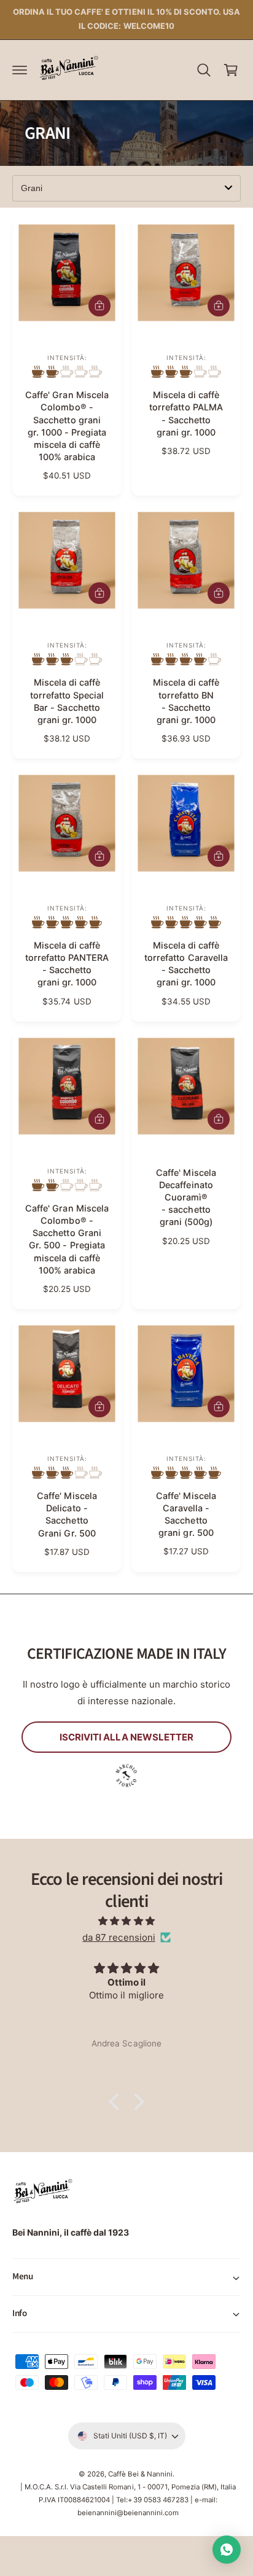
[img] (126, 1921)
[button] (20, 70)
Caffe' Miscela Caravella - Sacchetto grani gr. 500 (186, 1514)
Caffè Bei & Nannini (140, 2474)
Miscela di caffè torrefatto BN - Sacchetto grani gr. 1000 (186, 701)
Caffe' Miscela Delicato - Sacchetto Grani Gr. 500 (67, 1514)
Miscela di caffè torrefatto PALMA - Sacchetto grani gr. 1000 (186, 413)
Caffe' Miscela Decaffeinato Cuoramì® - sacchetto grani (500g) (186, 1197)
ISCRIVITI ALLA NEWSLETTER (127, 1737)
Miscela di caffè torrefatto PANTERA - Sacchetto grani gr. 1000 (67, 964)
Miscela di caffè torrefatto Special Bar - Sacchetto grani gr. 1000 (67, 701)
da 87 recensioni (119, 1937)
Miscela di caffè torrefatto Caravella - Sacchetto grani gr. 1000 (186, 964)
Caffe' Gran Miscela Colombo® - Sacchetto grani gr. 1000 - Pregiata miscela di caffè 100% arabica (67, 426)
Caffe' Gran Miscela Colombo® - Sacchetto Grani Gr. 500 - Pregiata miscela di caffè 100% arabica (67, 1239)
